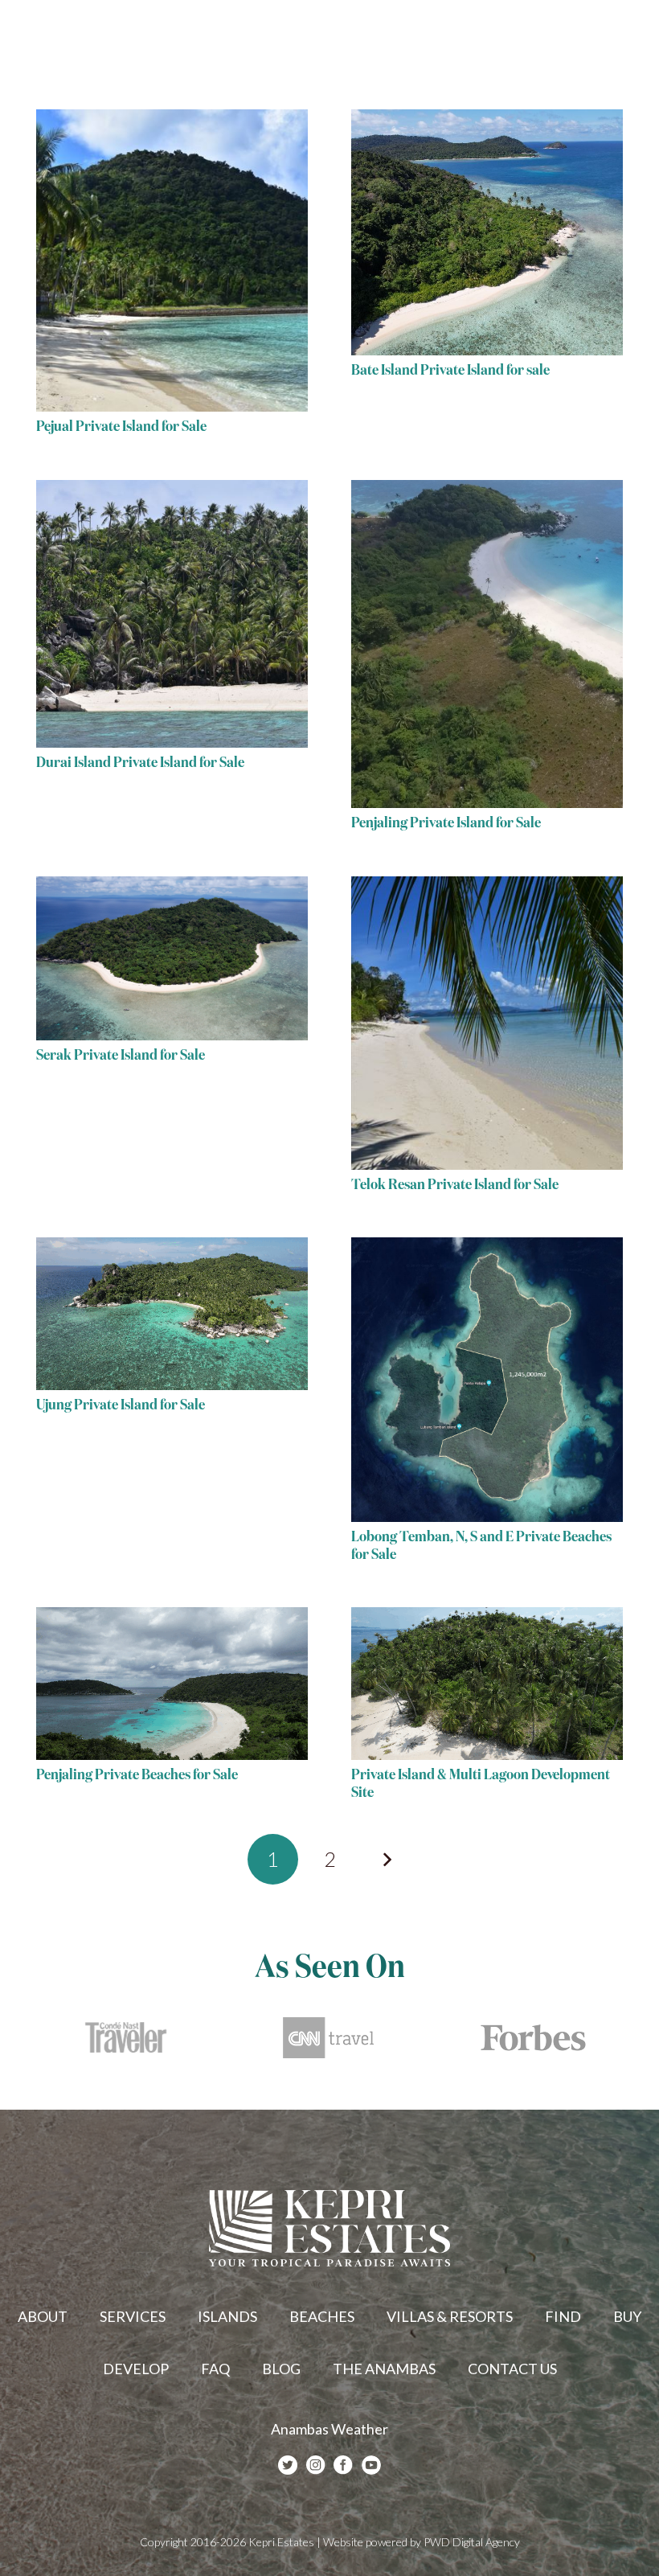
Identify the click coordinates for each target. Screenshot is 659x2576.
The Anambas (384, 2369)
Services (133, 2316)
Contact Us (512, 2369)
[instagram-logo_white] (316, 2465)
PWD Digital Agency (472, 2542)
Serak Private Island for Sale (121, 1056)
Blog (281, 2369)
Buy (627, 2316)
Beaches (322, 2316)
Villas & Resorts (450, 2316)
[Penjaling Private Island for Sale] (487, 644)
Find (563, 2316)
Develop (136, 2369)
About (43, 2316)
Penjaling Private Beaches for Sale (137, 1775)
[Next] (386, 1859)
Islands (227, 2316)
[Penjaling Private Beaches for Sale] (172, 1684)
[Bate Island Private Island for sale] (487, 232)
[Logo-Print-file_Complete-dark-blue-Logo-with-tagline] (90, 40)
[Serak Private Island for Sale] (172, 958)
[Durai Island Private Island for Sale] (172, 614)
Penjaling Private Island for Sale (446, 823)
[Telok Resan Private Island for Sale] (487, 1023)
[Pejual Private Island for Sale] (172, 260)
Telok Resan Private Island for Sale (455, 1185)
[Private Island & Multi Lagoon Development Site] (487, 1684)
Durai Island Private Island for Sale (140, 763)
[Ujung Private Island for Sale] (172, 1314)
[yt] (371, 2465)
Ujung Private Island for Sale (121, 1405)
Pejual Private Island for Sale (121, 427)
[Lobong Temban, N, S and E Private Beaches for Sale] (487, 1380)
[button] (634, 40)
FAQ (215, 2369)
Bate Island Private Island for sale (450, 371)
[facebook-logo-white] (343, 2465)
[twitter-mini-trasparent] (288, 2465)
